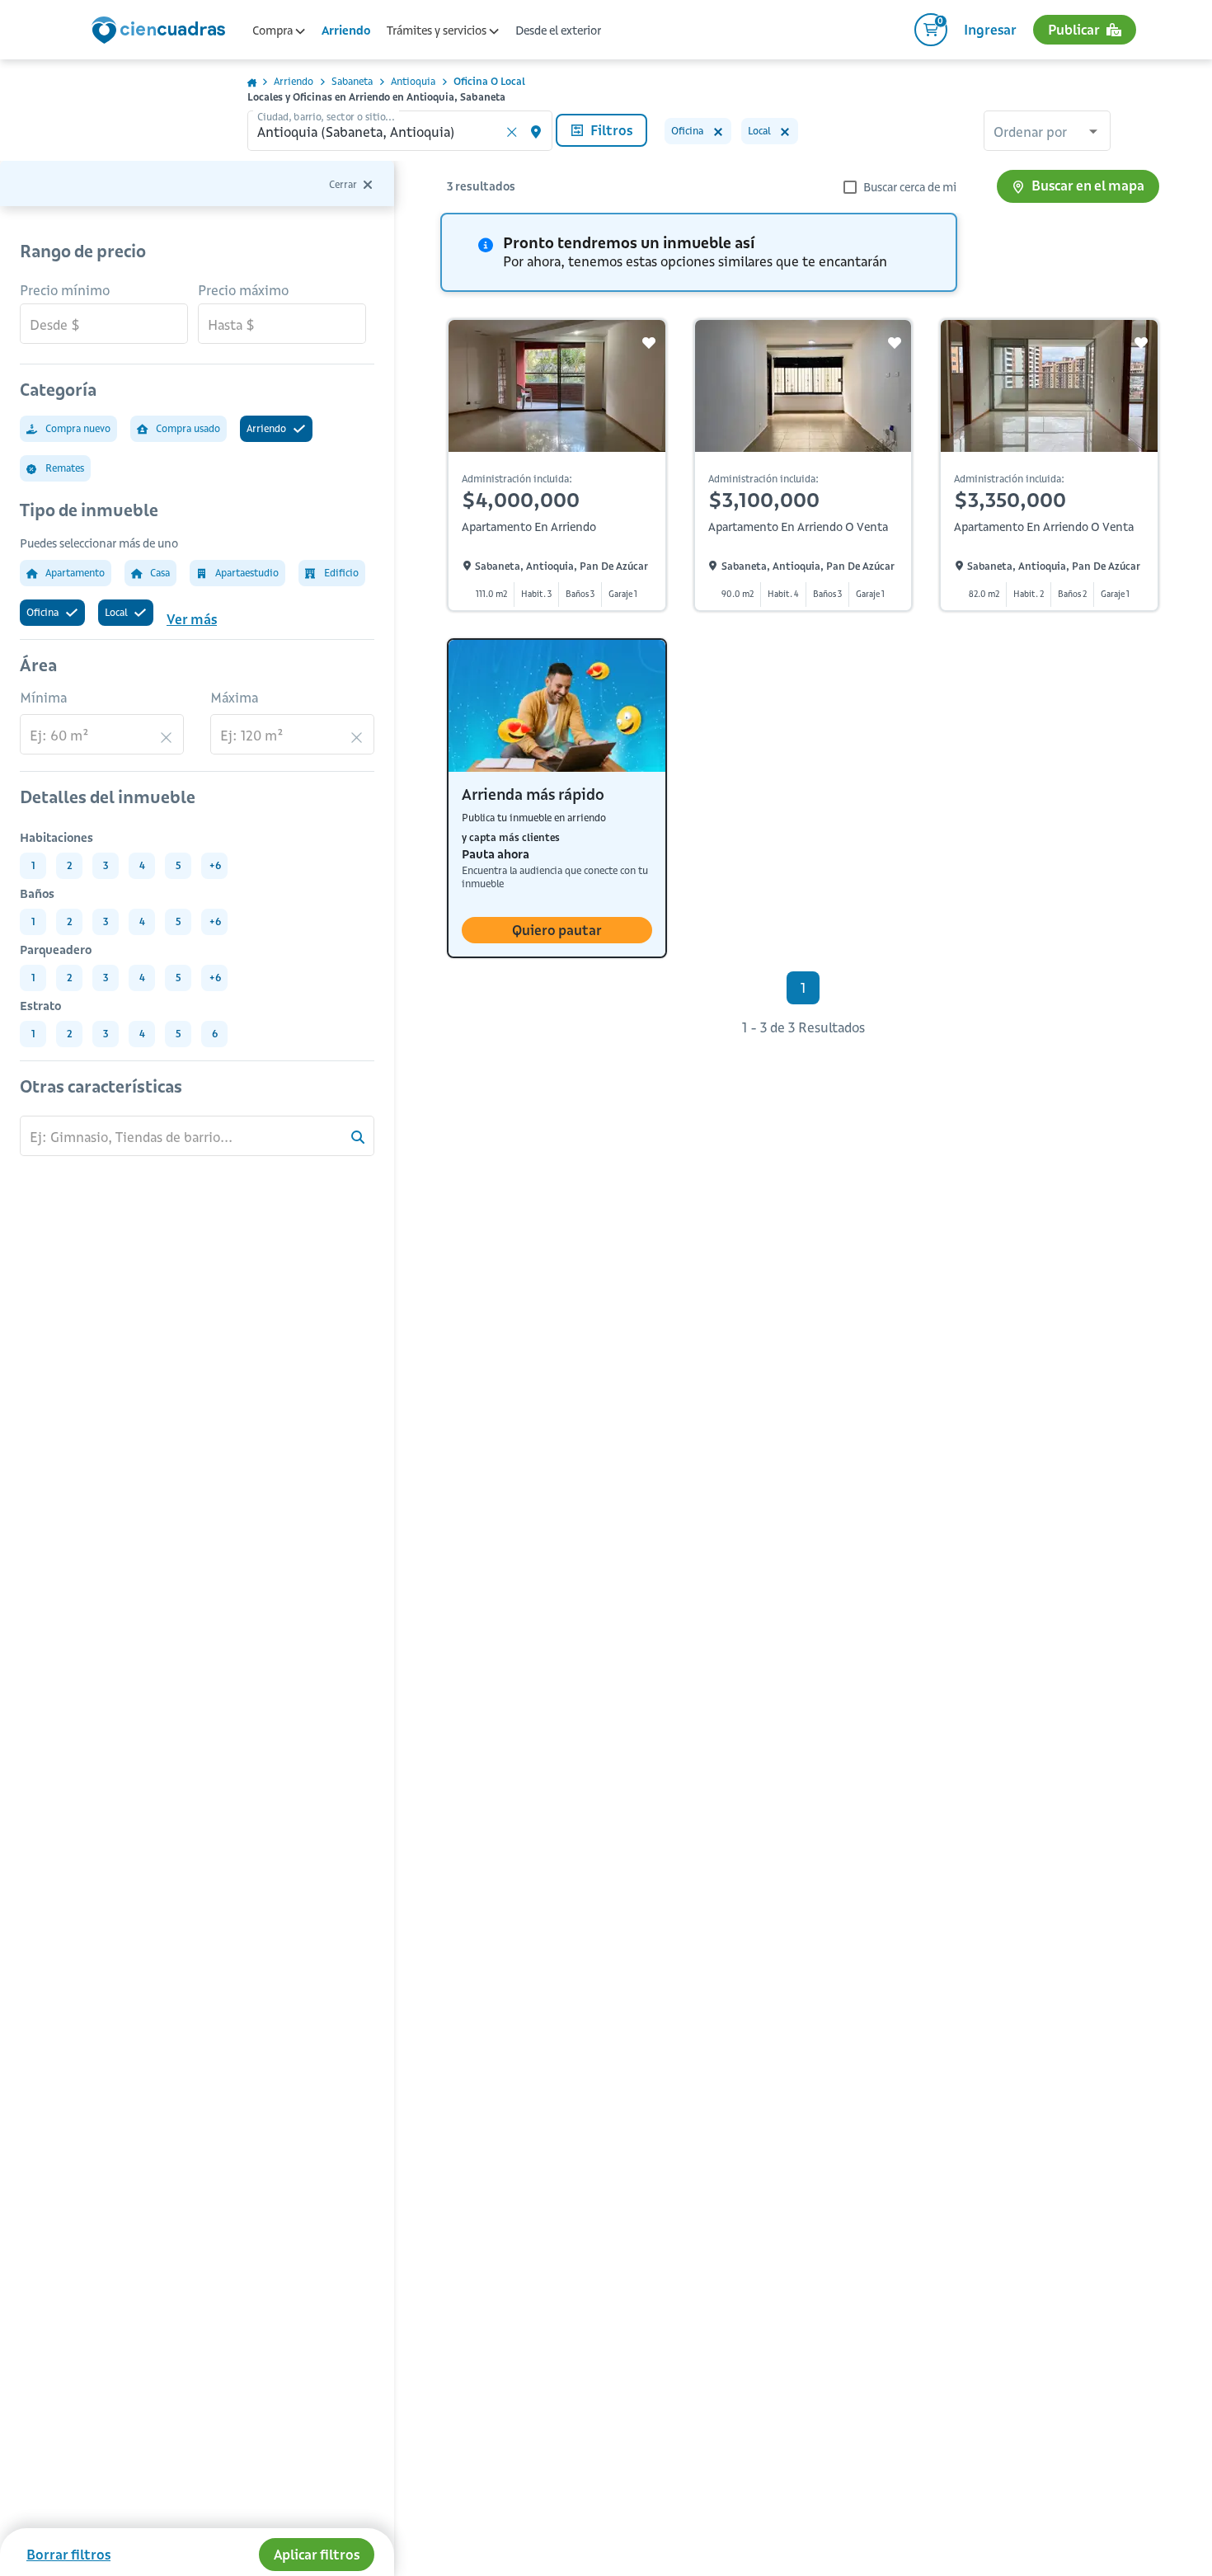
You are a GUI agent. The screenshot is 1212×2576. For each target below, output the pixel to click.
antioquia (413, 81)
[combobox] (1047, 133)
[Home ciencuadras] (162, 32)
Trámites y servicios (438, 31)
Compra (274, 31)
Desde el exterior (558, 31)
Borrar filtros (68, 2555)
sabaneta (352, 81)
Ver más (192, 619)
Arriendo (346, 31)
